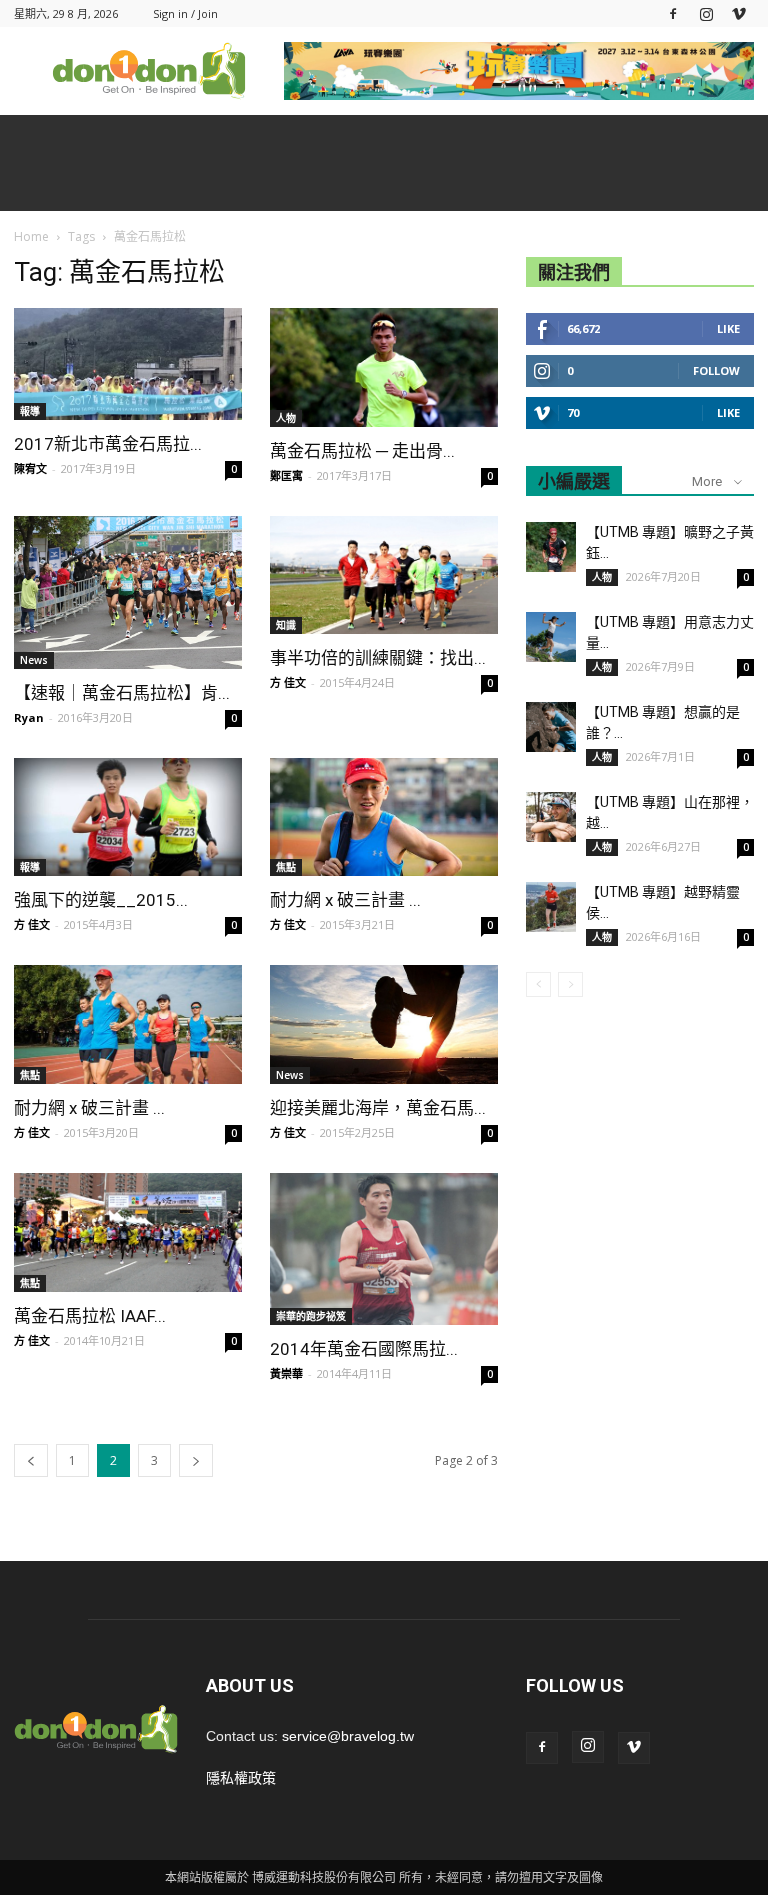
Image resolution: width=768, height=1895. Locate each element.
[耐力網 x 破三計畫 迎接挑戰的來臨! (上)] (128, 1024)
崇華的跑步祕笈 (311, 1316)
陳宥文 (30, 468)
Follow (716, 370)
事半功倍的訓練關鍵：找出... (378, 658)
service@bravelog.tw (348, 1736)
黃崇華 (286, 1373)
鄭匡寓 (286, 475)
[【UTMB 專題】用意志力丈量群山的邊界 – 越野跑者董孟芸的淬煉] (551, 637)
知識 (286, 625)
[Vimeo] (739, 13)
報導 (30, 411)
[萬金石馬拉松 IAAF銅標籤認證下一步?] (128, 1232)
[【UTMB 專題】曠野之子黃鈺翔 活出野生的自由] (551, 547)
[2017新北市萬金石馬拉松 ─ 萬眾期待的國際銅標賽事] (128, 364)
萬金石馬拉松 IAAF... (90, 1316)
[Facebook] (673, 13)
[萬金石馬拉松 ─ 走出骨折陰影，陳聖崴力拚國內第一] (384, 367)
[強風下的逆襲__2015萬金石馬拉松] (128, 817)
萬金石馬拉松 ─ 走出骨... (362, 451)
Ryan (29, 717)
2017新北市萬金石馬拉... (108, 444)
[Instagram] (706, 13)
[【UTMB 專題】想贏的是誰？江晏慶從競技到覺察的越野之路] (551, 727)
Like (728, 328)
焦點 (286, 867)
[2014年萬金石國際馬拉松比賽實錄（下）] (384, 1249)
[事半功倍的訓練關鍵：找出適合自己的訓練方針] (384, 575)
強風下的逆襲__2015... (101, 900)
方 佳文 (288, 682)
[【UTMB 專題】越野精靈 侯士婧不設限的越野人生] (551, 907)
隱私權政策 (241, 1778)
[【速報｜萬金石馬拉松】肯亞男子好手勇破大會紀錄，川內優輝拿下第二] (128, 592)
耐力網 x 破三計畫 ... (345, 900)
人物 (286, 418)
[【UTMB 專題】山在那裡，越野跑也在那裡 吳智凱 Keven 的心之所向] (551, 817)
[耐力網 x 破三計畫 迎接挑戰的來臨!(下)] (384, 817)
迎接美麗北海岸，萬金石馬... (378, 1108)
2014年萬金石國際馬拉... (364, 1349)
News (34, 660)
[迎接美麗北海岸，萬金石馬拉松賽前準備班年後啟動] (384, 1024)
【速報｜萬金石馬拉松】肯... (122, 693)
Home (31, 236)
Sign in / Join (185, 13)
